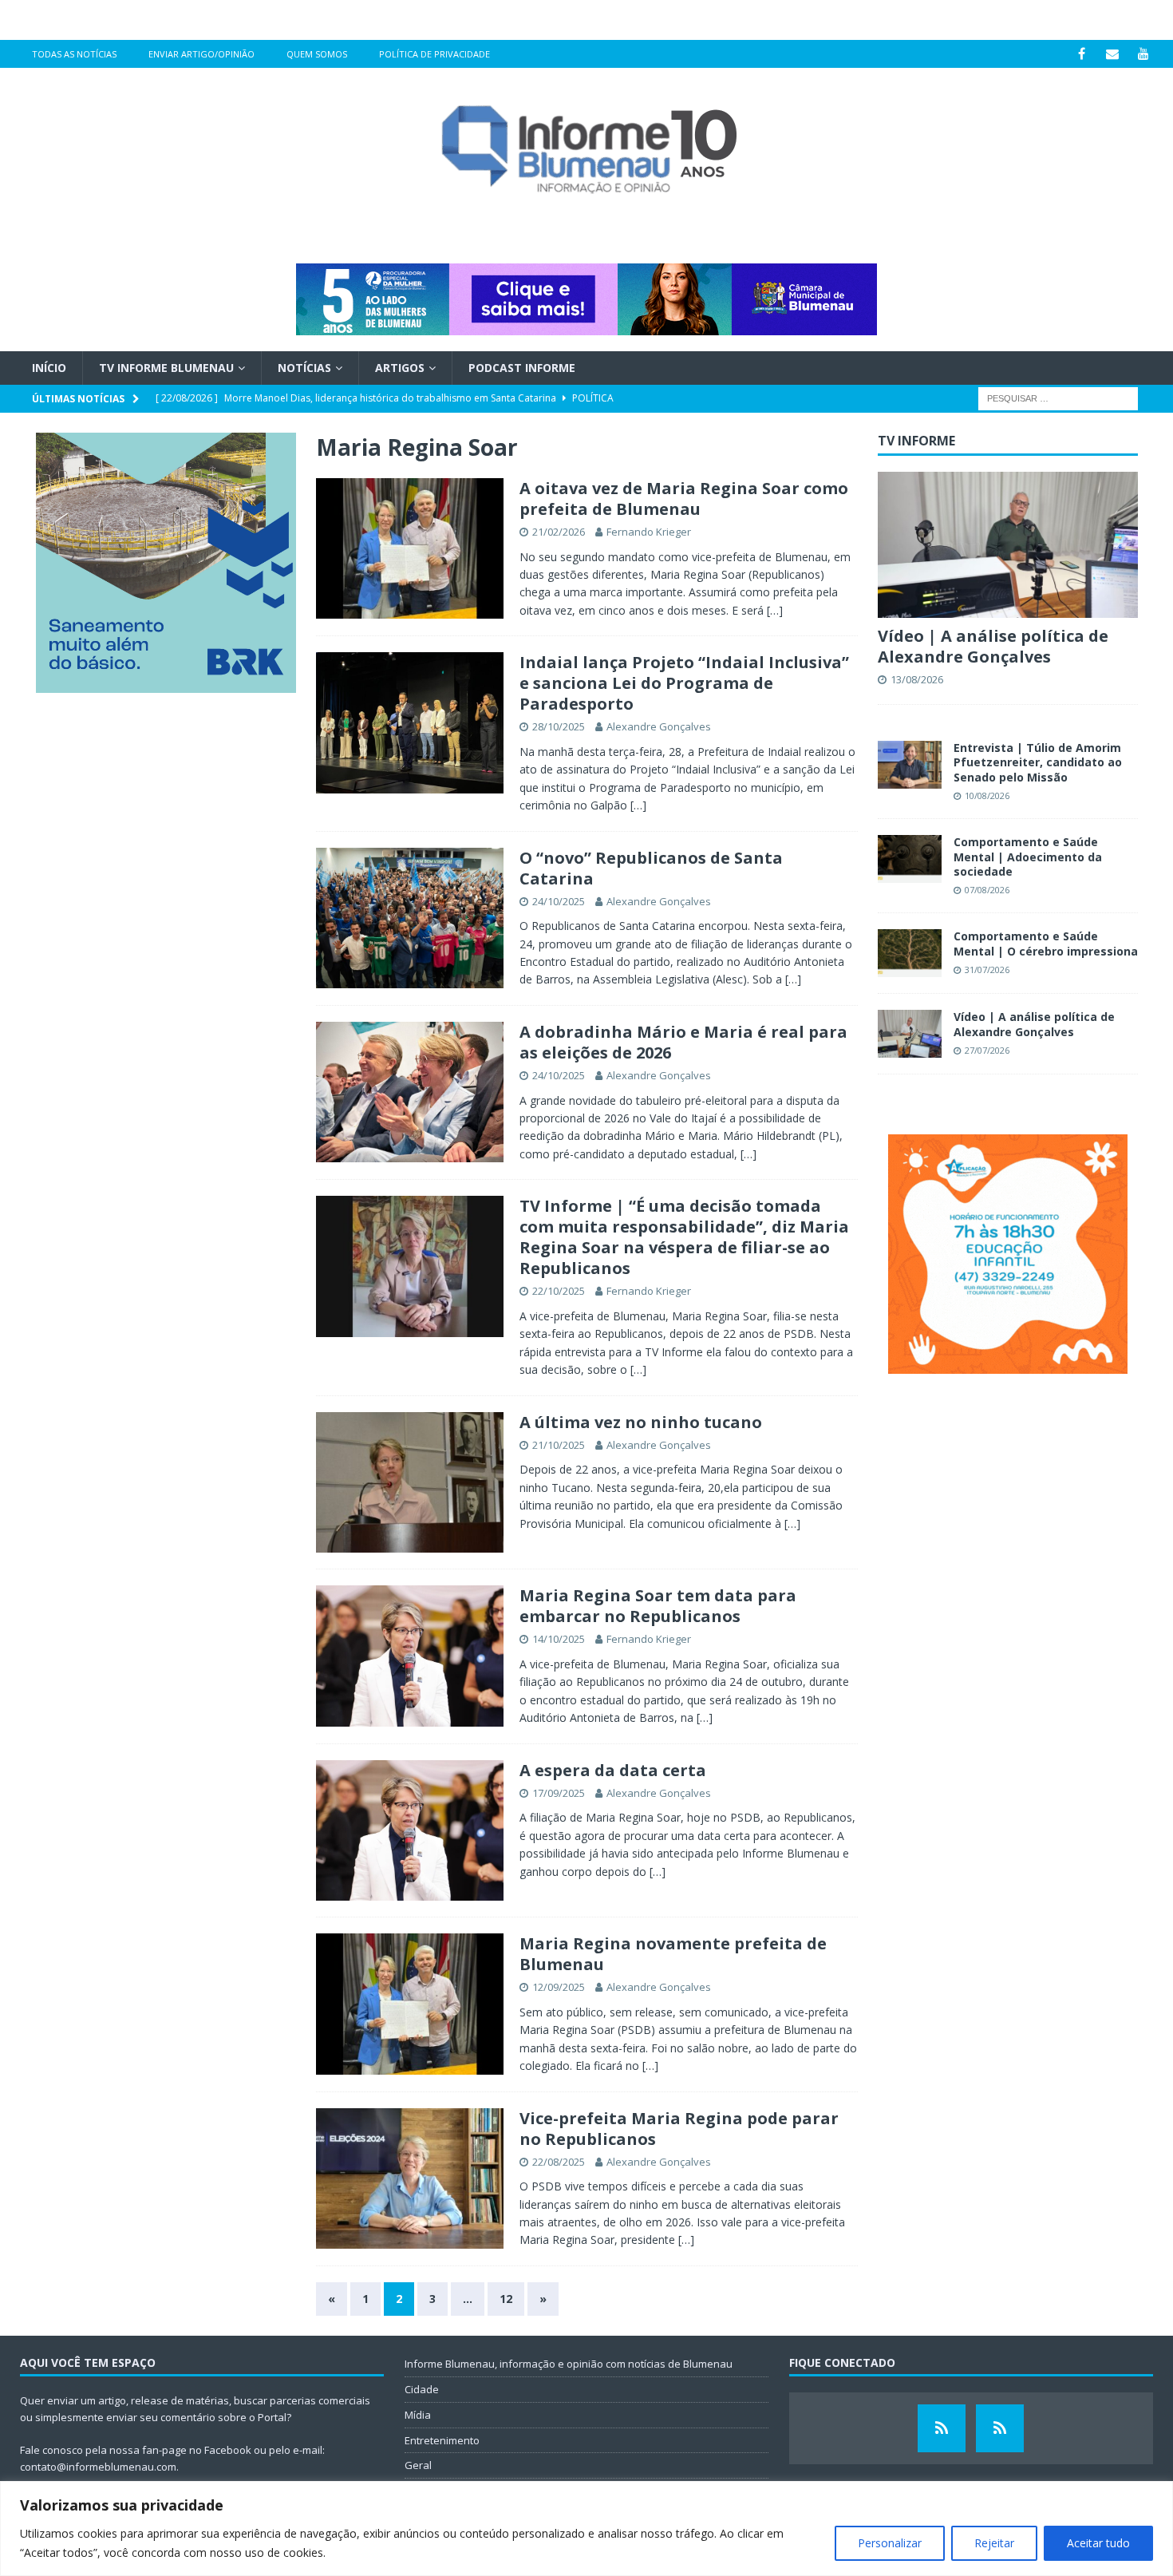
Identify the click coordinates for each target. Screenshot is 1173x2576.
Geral (418, 2465)
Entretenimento (442, 2440)
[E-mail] (1113, 54)
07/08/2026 (987, 890)
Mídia (418, 2415)
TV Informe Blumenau (166, 368)
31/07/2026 (987, 969)
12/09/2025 (559, 1987)
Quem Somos (317, 54)
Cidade (422, 2389)
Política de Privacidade (434, 54)
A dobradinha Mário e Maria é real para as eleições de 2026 (683, 1042)
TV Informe (916, 441)
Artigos (400, 368)
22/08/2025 (559, 2162)
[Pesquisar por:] (1058, 398)
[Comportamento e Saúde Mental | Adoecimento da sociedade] (910, 859)
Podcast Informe (522, 368)
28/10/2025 (559, 726)
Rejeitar (994, 2543)
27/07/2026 (987, 1050)
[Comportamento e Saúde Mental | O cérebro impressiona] (910, 953)
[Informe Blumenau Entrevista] (1000, 2428)
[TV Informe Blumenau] (942, 2428)
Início (49, 368)
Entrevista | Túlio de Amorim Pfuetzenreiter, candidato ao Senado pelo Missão (1038, 762)
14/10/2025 (559, 1639)
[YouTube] (1144, 54)
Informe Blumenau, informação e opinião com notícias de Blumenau (569, 2364)
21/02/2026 (559, 532)
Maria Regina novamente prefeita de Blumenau (673, 1954)
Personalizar (890, 2543)
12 (506, 2299)
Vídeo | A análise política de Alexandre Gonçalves (993, 646)
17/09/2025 (559, 1793)
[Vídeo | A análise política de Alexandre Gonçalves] (1008, 545)
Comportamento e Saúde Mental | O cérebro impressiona (1046, 943)
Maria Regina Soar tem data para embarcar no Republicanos (658, 1606)
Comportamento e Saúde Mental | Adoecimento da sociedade (1028, 856)
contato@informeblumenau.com (98, 2467)
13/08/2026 (917, 679)
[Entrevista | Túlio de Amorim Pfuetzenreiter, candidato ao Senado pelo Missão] (910, 765)
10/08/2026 (987, 795)
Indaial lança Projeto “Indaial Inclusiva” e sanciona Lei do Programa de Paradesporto (684, 683)
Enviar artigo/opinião (201, 54)
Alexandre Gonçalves (659, 726)
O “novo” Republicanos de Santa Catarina (651, 868)
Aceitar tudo (1098, 2543)
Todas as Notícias (74, 54)
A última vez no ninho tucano (641, 1422)
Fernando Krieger (649, 532)
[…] (775, 610)
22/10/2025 (559, 1291)
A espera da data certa (613, 1770)
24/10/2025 (559, 901)
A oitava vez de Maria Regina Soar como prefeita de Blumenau (684, 499)
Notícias (304, 368)
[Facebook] (1082, 54)
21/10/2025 (559, 1445)
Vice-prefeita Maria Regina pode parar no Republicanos (679, 2129)
